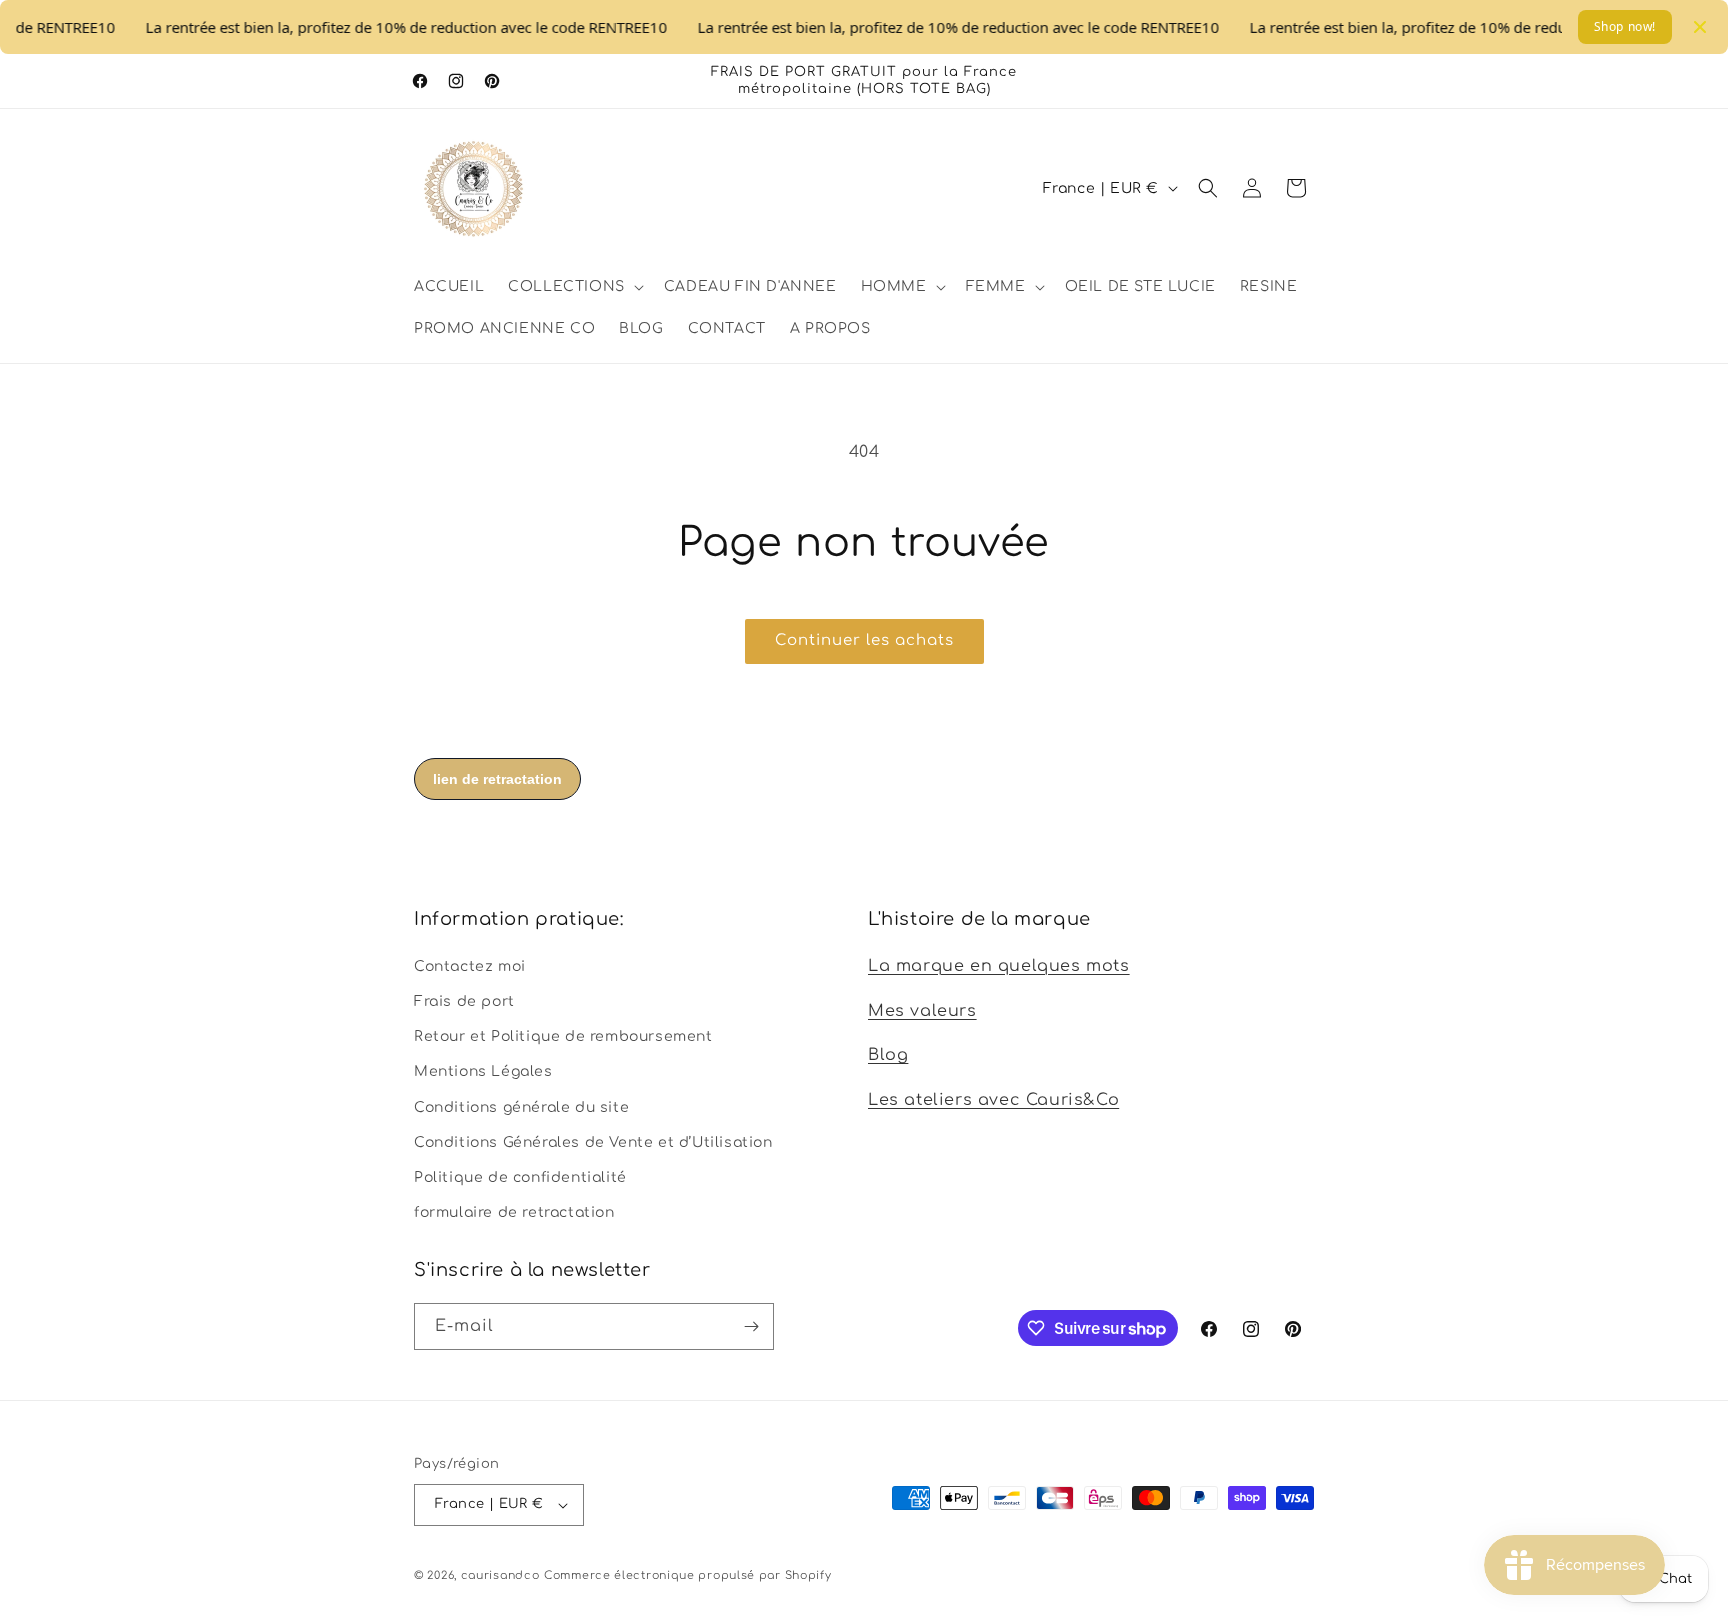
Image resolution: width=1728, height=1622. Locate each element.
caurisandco (500, 1575)
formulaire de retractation (514, 1211)
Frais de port (464, 1000)
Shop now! (1625, 26)
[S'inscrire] (751, 1326)
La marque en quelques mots (999, 965)
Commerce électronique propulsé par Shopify (687, 1575)
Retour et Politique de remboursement (563, 1035)
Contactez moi (470, 965)
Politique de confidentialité (520, 1176)
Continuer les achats (864, 640)
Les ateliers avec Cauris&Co (993, 1099)
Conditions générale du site (521, 1106)
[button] (574, 287)
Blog (888, 1055)
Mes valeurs (922, 1010)
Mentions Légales (483, 1070)
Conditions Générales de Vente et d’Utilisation (593, 1141)
